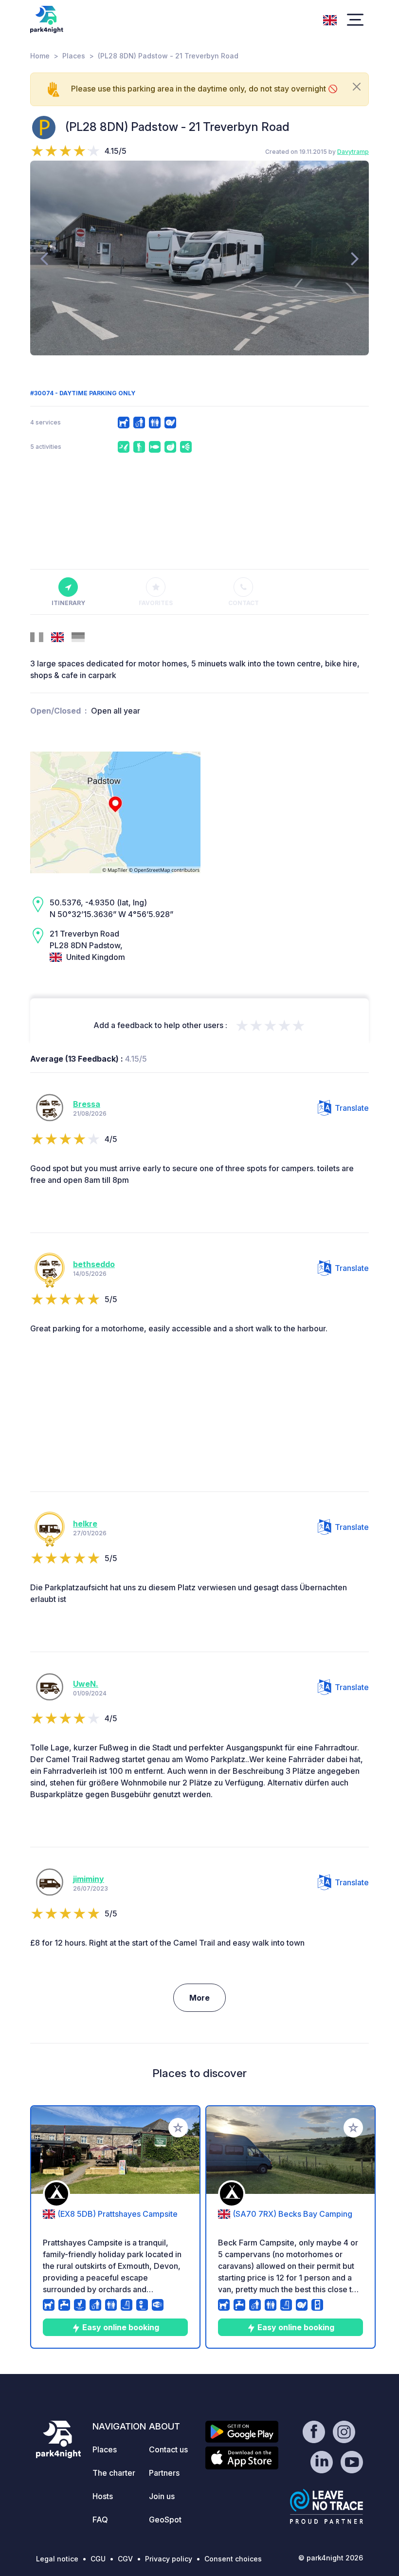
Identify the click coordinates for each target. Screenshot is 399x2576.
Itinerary (68, 603)
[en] (330, 19)
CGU (98, 2559)
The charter (114, 2473)
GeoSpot (165, 2520)
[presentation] (44, 258)
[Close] (357, 87)
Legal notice (57, 2559)
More (199, 1998)
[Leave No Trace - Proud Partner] (326, 2506)
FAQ (100, 2520)
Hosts (103, 2496)
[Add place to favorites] (178, 2128)
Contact (244, 603)
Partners (164, 2473)
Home (40, 56)
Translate (352, 1108)
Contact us (168, 2449)
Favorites (156, 603)
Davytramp (353, 152)
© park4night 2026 (331, 2558)
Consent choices (233, 2559)
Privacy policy (169, 2559)
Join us (162, 2496)
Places (74, 56)
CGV (125, 2559)
